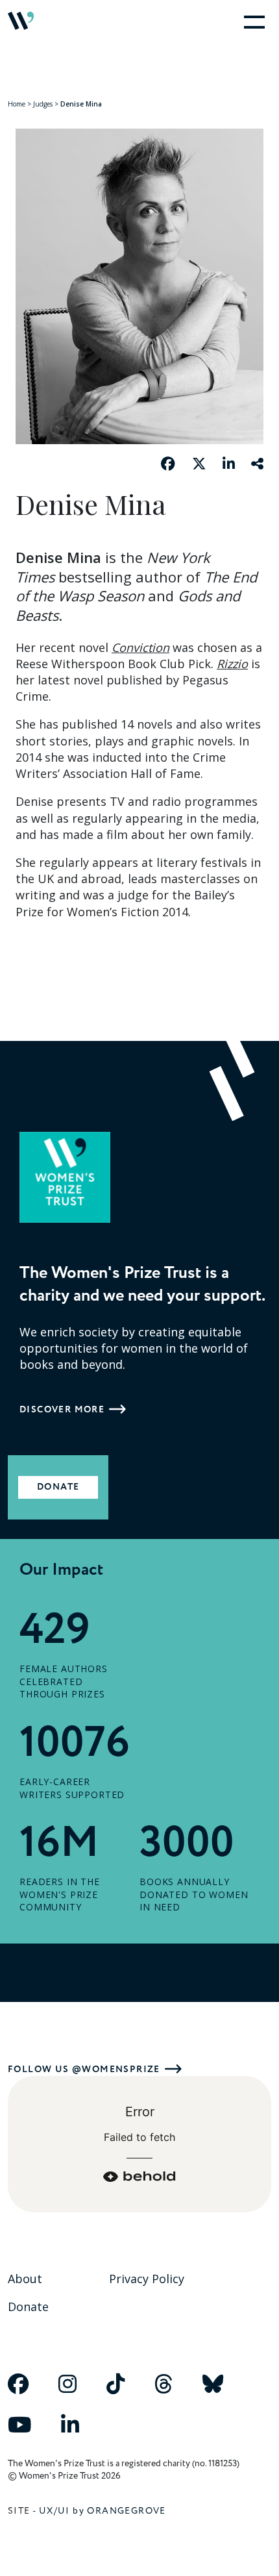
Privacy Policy (147, 2279)
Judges (43, 104)
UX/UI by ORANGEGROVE (103, 2511)
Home (17, 104)
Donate (58, 1487)
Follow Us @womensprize (84, 2069)
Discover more (62, 1409)
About (25, 2279)
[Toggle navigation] (252, 21)
